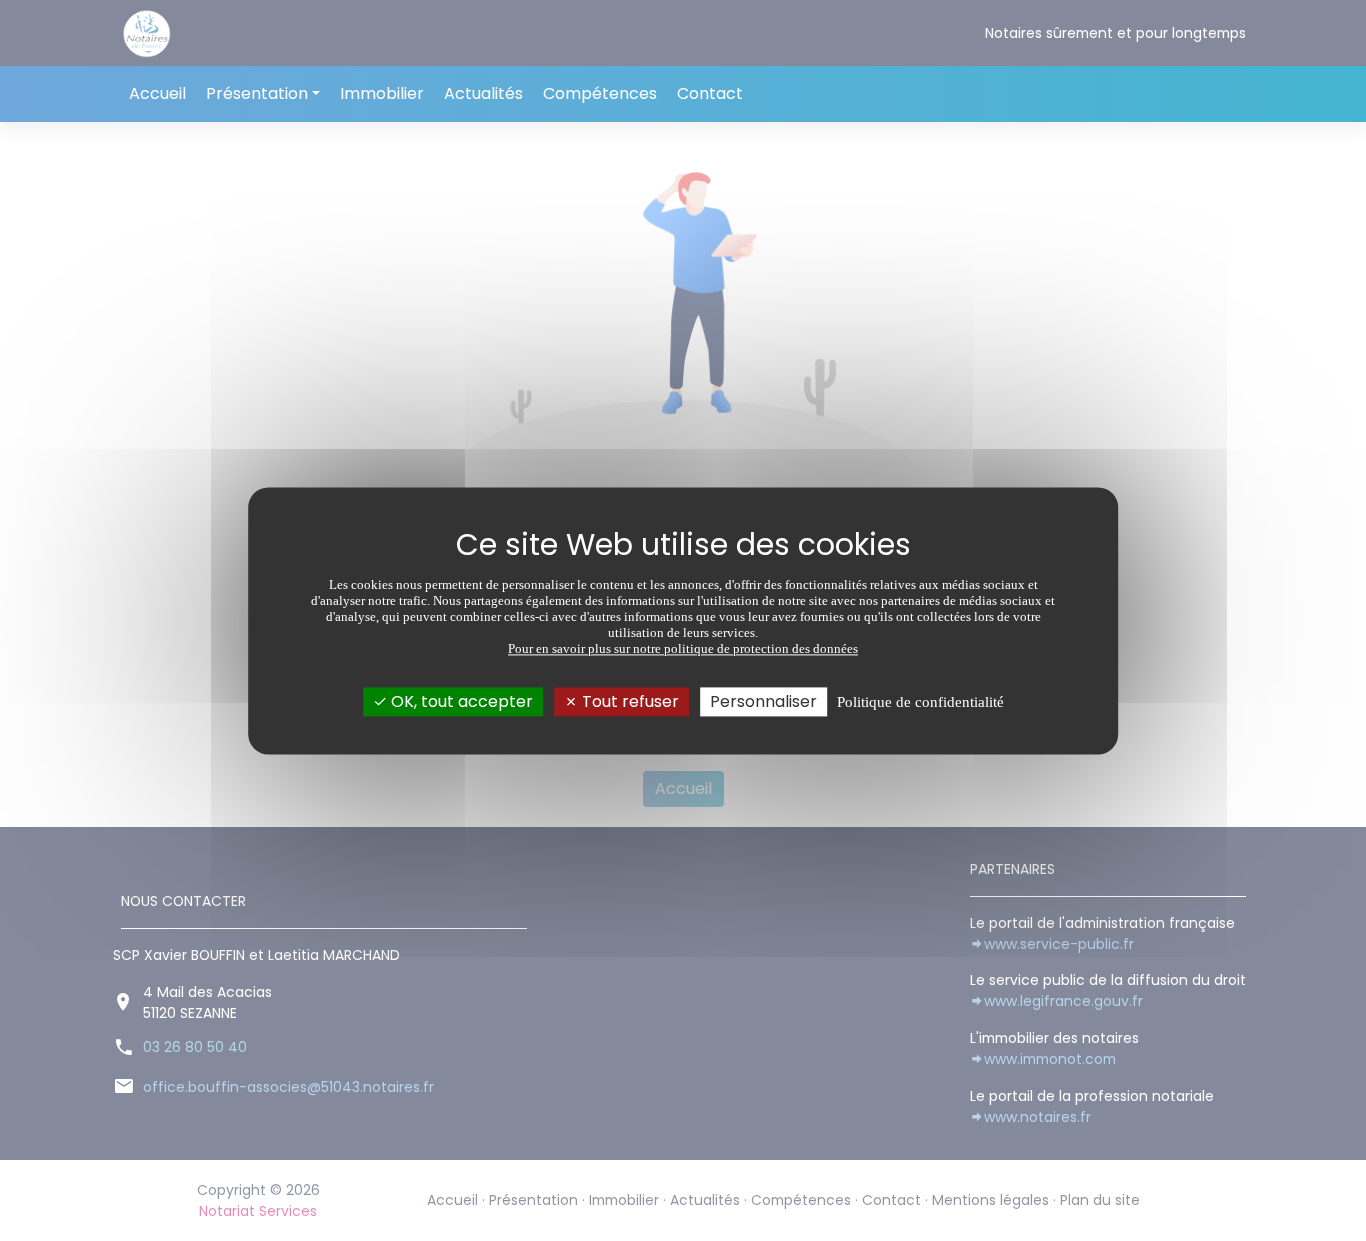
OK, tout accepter (460, 701)
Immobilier (382, 93)
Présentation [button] (257, 93)
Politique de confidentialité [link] (920, 702)
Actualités (483, 93)
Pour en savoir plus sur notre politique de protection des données (683, 648)
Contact (710, 93)
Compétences (600, 93)
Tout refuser (628, 701)
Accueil (157, 93)
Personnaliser (763, 701)
